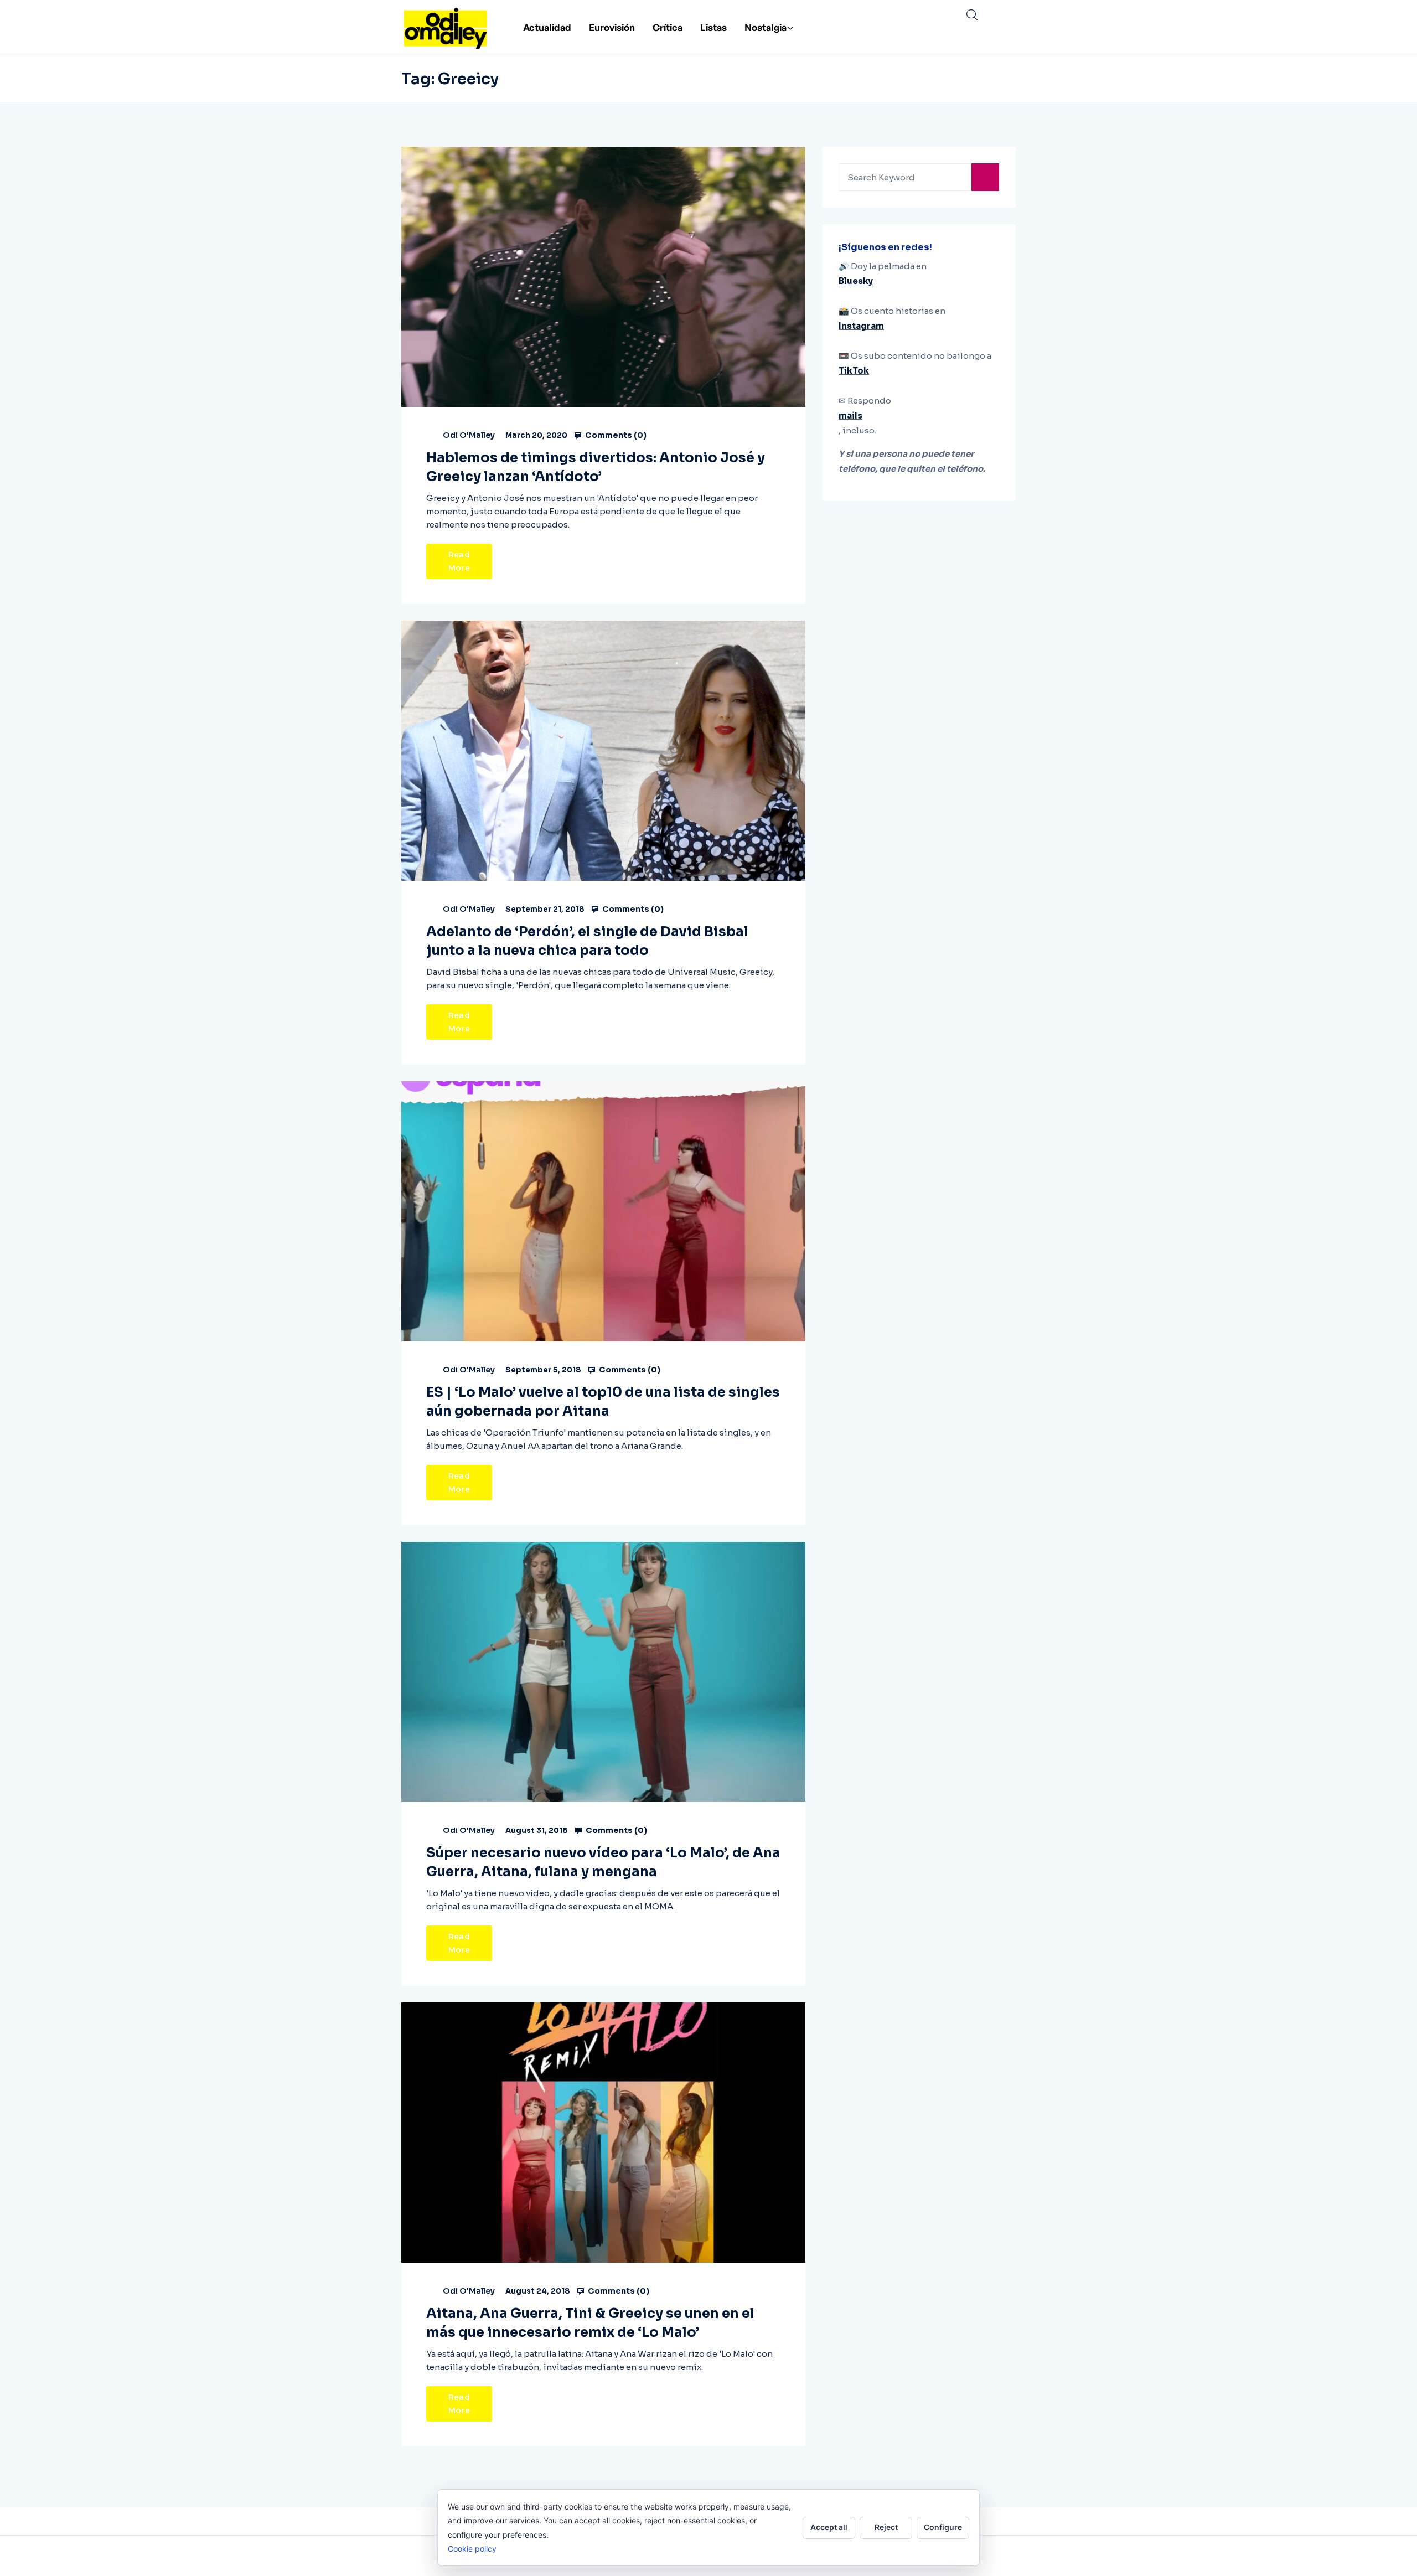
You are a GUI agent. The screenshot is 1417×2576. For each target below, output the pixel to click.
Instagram (861, 326)
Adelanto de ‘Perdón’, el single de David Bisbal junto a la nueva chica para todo (587, 941)
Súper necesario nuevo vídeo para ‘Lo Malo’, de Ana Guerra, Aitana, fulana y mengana (603, 1862)
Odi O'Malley (469, 435)
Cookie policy (472, 2549)
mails (850, 415)
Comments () (615, 435)
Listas (713, 27)
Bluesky (856, 281)
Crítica (668, 27)
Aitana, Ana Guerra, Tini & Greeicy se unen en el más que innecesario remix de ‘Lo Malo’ (590, 2323)
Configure (943, 2527)
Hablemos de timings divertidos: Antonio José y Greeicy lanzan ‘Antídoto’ (596, 467)
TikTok (854, 371)
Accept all (829, 2527)
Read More (459, 561)
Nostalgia (766, 27)
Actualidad (547, 27)
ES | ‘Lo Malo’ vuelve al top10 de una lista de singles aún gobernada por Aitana (603, 1402)
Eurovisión (612, 27)
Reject (886, 2527)
